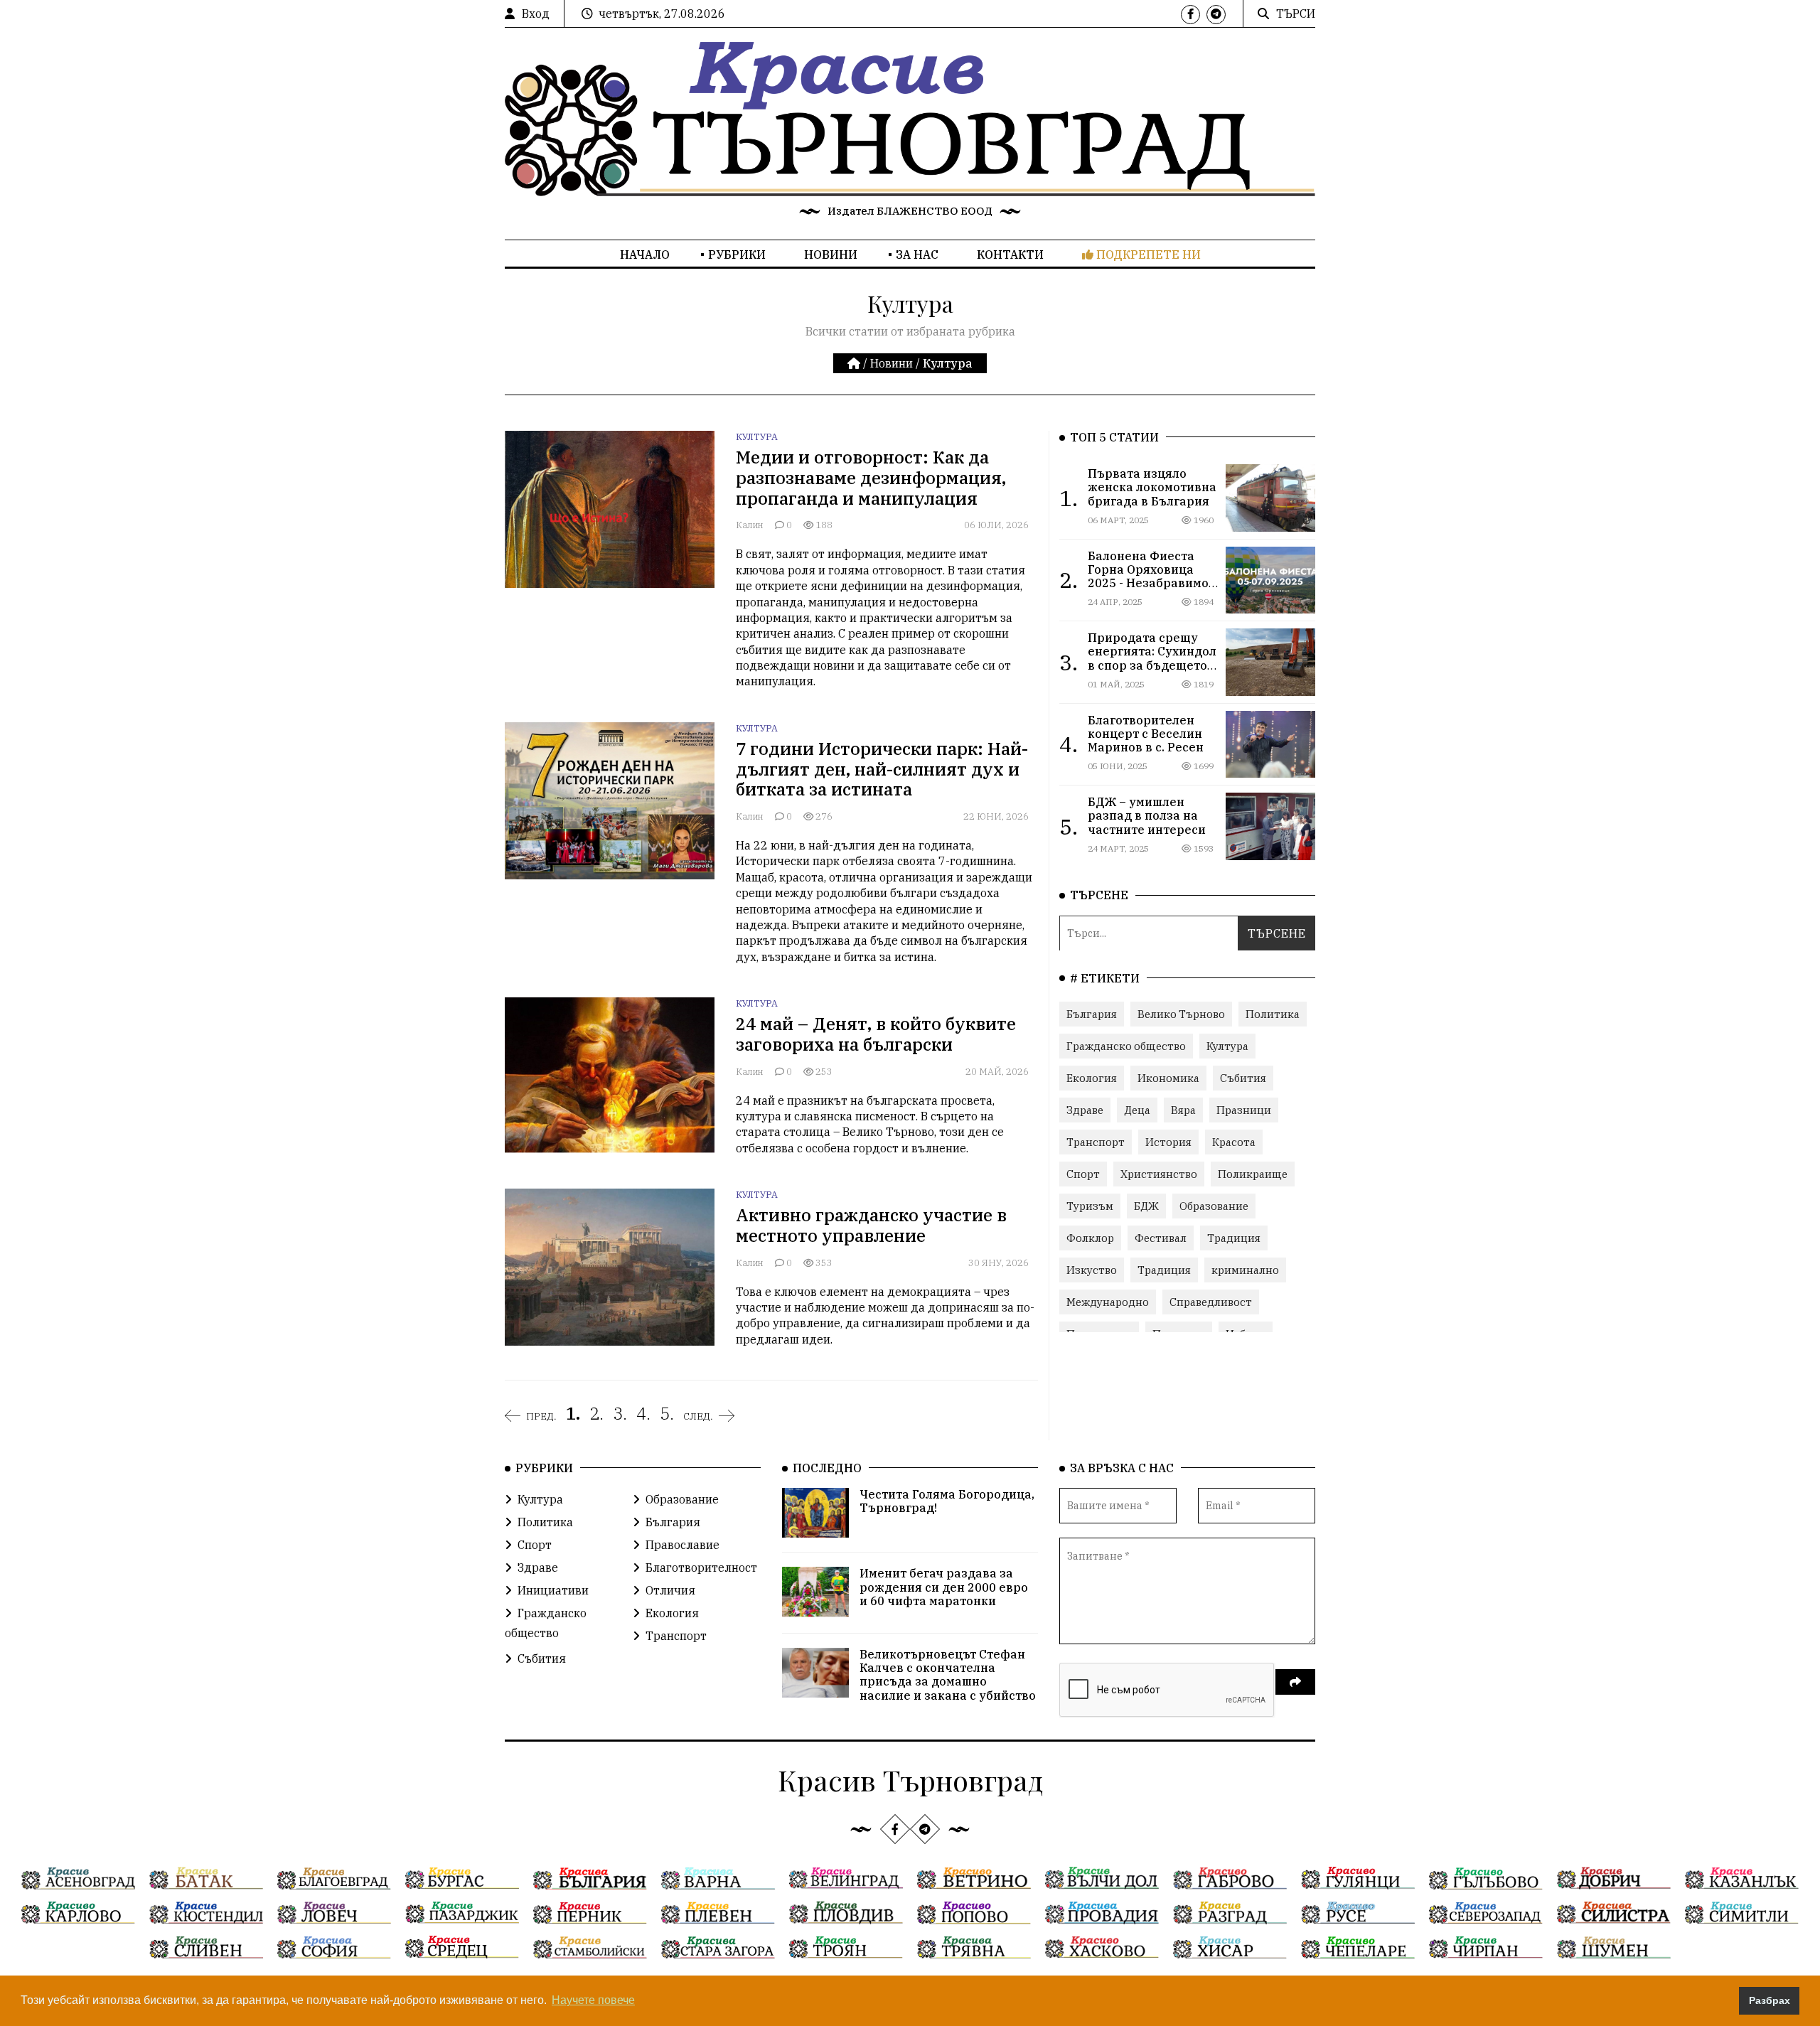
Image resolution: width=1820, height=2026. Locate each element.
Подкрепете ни (1147, 254)
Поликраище (1253, 1174)
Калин (751, 525)
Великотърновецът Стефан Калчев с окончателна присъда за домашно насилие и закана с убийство (948, 1675)
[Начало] (855, 363)
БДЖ (1146, 1206)
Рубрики (737, 254)
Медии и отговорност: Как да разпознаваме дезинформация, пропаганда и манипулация (871, 478)
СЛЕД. (698, 1416)
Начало (645, 254)
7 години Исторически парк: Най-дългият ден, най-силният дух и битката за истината (882, 769)
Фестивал (1161, 1238)
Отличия (670, 1590)
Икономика (1168, 1078)
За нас (917, 254)
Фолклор (1090, 1238)
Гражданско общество (1126, 1046)
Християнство (1159, 1174)
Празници (1244, 1110)
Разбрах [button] (1770, 2000)
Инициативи (553, 1590)
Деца (1137, 1110)
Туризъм (1090, 1206)
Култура (757, 437)
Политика (1273, 1014)
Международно (1108, 1302)
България (1092, 1014)
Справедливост (1211, 1302)
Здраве (1085, 1110)
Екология (1092, 1078)
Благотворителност (701, 1567)
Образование (1214, 1206)
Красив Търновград (910, 1780)
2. (596, 1413)
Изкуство (1092, 1270)
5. (667, 1413)
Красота (1234, 1142)
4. (643, 1413)
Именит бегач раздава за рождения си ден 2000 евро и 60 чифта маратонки (944, 1587)
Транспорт (1096, 1142)
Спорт (1083, 1174)
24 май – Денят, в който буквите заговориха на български (876, 1034)
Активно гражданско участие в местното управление (871, 1225)
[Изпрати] (1295, 1682)
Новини (831, 254)
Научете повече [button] (593, 2000)
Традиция (1234, 1238)
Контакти (1010, 254)
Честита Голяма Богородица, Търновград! (947, 1501)
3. (620, 1413)
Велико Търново (1181, 1014)
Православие (682, 1545)
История (1168, 1142)
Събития (1243, 1078)
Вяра (1183, 1110)
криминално (1245, 1270)
